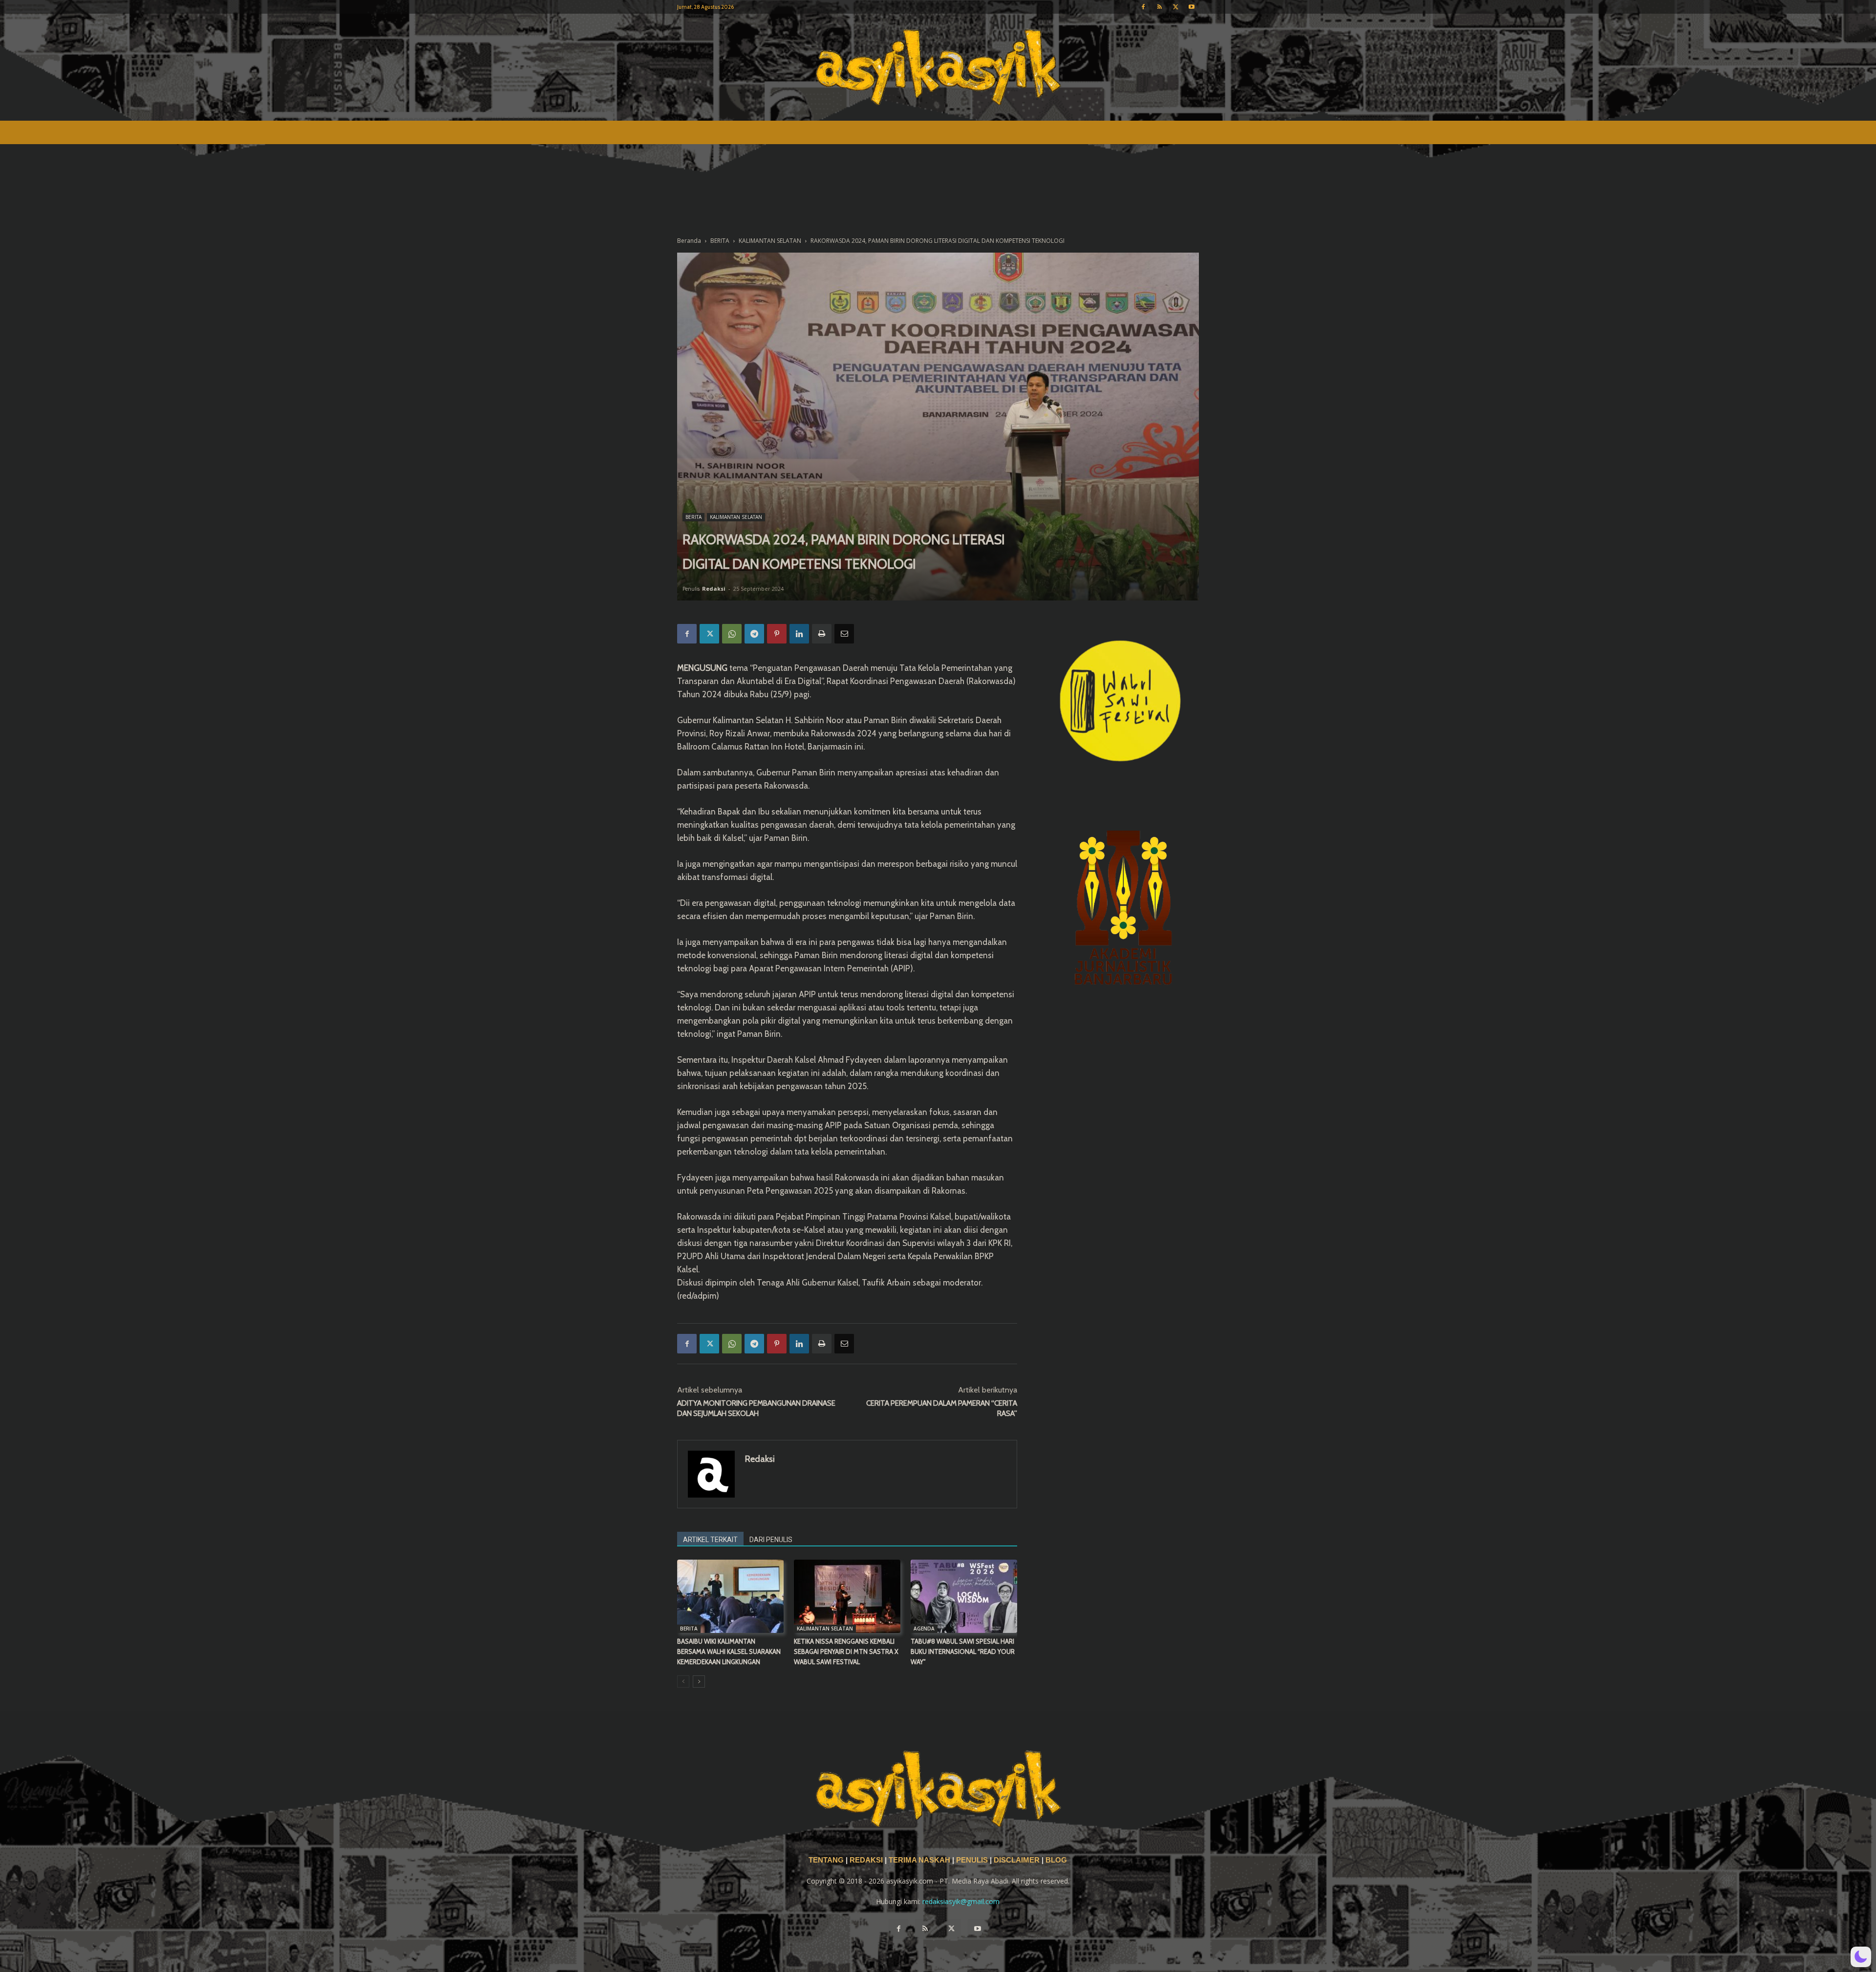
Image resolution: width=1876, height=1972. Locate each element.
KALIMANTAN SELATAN (770, 241)
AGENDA (924, 1629)
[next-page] (699, 1682)
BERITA (720, 241)
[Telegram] (754, 634)
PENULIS (973, 1860)
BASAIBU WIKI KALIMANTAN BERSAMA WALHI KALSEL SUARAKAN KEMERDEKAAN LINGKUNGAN (729, 1651)
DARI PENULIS (771, 1540)
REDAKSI (866, 1860)
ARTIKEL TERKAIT (710, 1540)
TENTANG (827, 1860)
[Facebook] (1143, 7)
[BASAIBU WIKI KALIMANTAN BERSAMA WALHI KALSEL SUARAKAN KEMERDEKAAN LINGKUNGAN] (730, 1596)
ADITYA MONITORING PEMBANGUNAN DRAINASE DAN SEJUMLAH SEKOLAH (756, 1408)
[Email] (844, 634)
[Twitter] (1175, 7)
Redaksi (714, 589)
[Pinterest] (777, 634)
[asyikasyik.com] (938, 67)
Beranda (689, 241)
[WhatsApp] (732, 634)
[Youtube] (1192, 7)
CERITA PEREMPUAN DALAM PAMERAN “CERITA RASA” (942, 1408)
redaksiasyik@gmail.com (961, 1901)
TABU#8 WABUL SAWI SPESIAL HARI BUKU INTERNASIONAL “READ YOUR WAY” (963, 1651)
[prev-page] (683, 1682)
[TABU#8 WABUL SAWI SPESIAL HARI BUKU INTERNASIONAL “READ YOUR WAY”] (964, 1596)
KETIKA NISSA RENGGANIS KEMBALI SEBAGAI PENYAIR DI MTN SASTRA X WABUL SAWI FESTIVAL (846, 1651)
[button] (1861, 1957)
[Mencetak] (822, 634)
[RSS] (1159, 7)
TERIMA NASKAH (920, 1860)
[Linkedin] (799, 634)
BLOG (1056, 1860)
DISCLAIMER (1017, 1860)
